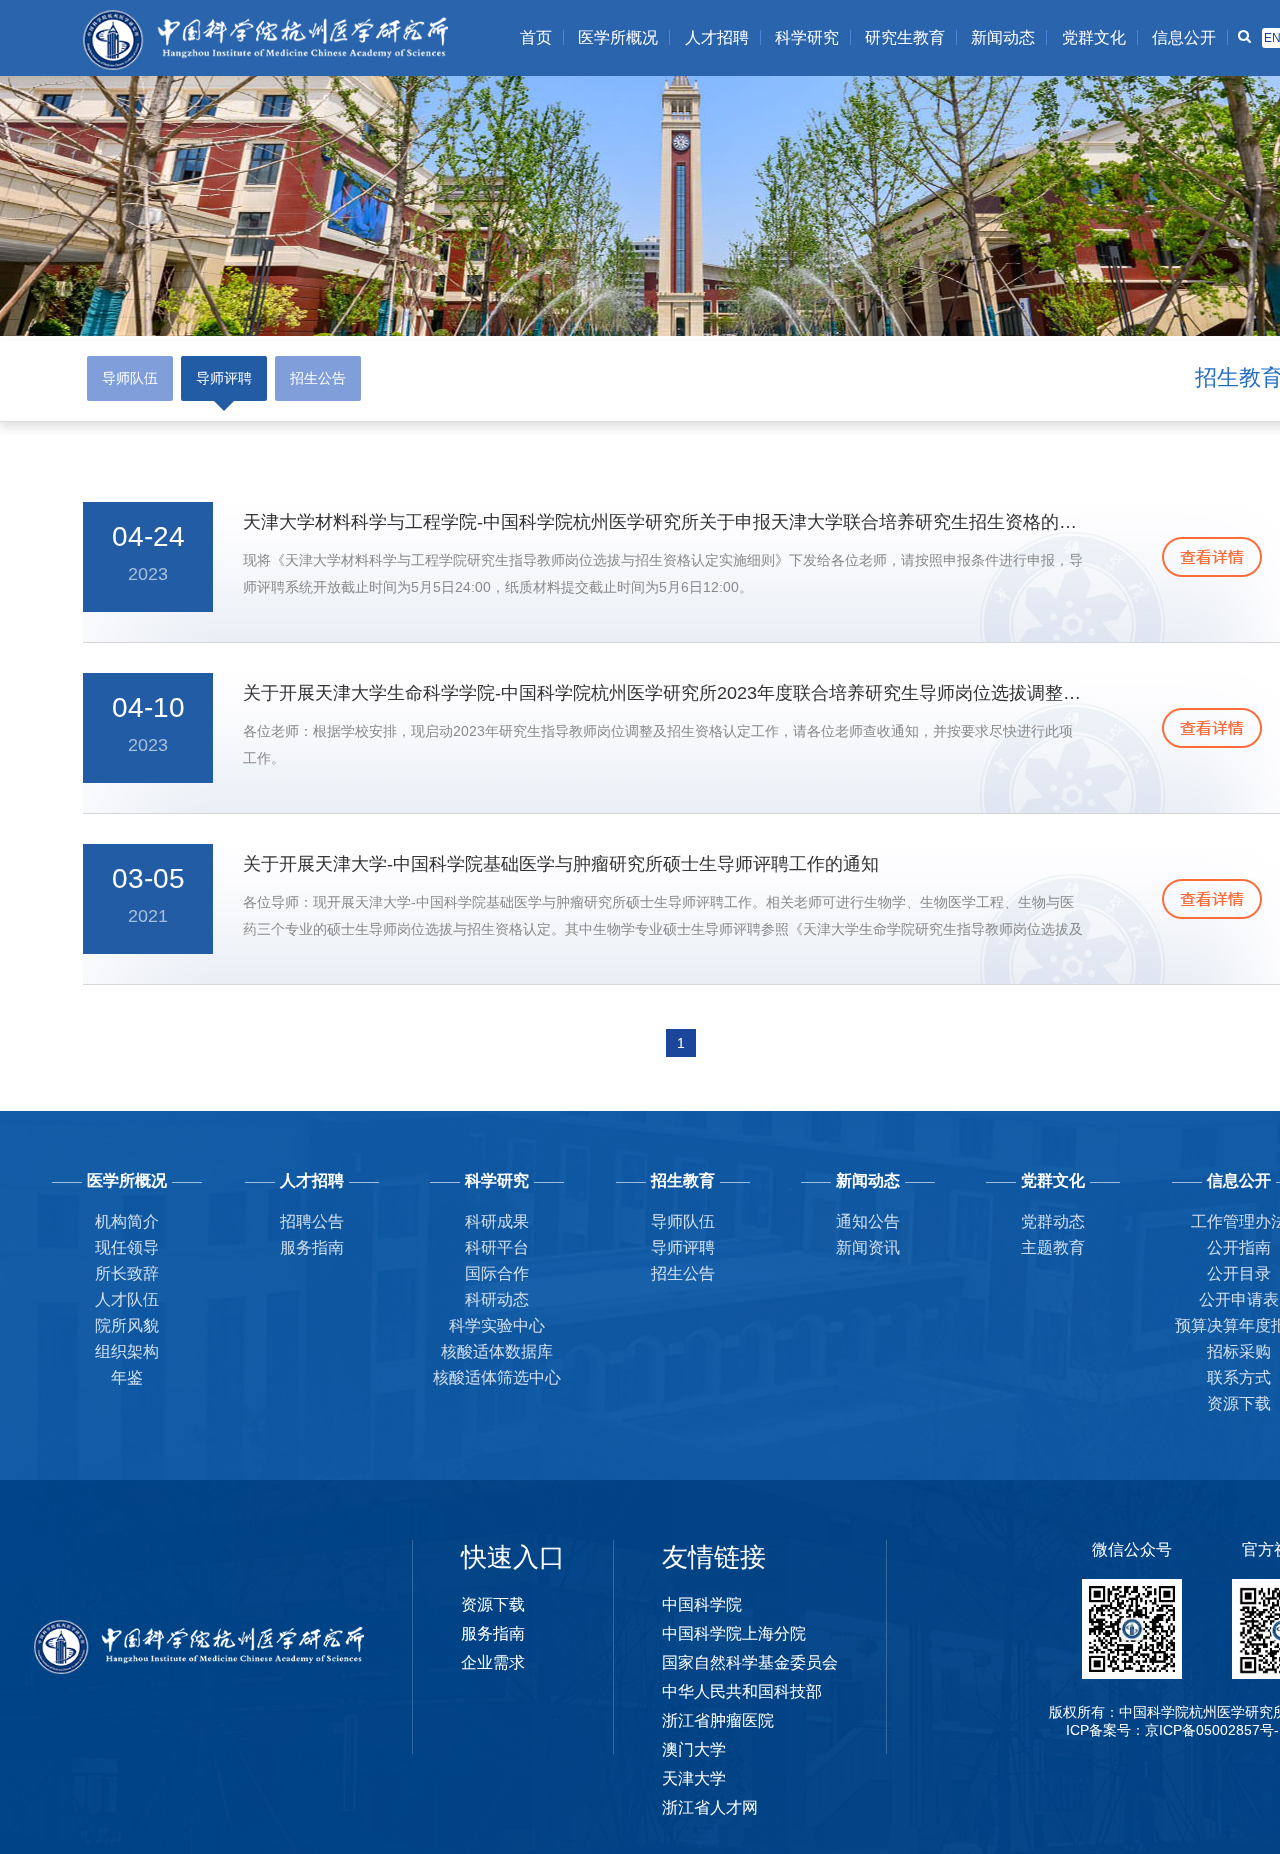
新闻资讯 (868, 1247)
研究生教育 (905, 37)
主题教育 (1053, 1247)
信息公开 (1184, 37)
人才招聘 (717, 37)
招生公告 (318, 378)
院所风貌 (127, 1325)
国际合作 (497, 1273)
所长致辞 (127, 1273)
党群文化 (1094, 37)
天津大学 (694, 1778)
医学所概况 (618, 37)
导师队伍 (130, 378)
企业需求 (493, 1662)
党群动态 (1053, 1221)
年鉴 (127, 1377)
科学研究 (807, 37)
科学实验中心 (497, 1325)
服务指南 (312, 1247)
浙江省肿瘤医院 (718, 1720)
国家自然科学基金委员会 (750, 1662)
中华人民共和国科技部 (742, 1691)
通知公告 (868, 1221)
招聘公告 (312, 1221)
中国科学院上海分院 (734, 1633)
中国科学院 (702, 1604)
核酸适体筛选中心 (497, 1377)
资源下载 (493, 1604)
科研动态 (497, 1299)
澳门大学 (694, 1749)
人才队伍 (127, 1299)
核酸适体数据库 (497, 1351)
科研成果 (497, 1221)
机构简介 (127, 1221)
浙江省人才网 (710, 1807)
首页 (536, 37)
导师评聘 (224, 378)
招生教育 (683, 1180)
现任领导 (127, 1247)
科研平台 (497, 1247)
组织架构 (127, 1351)
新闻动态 (1003, 37)
